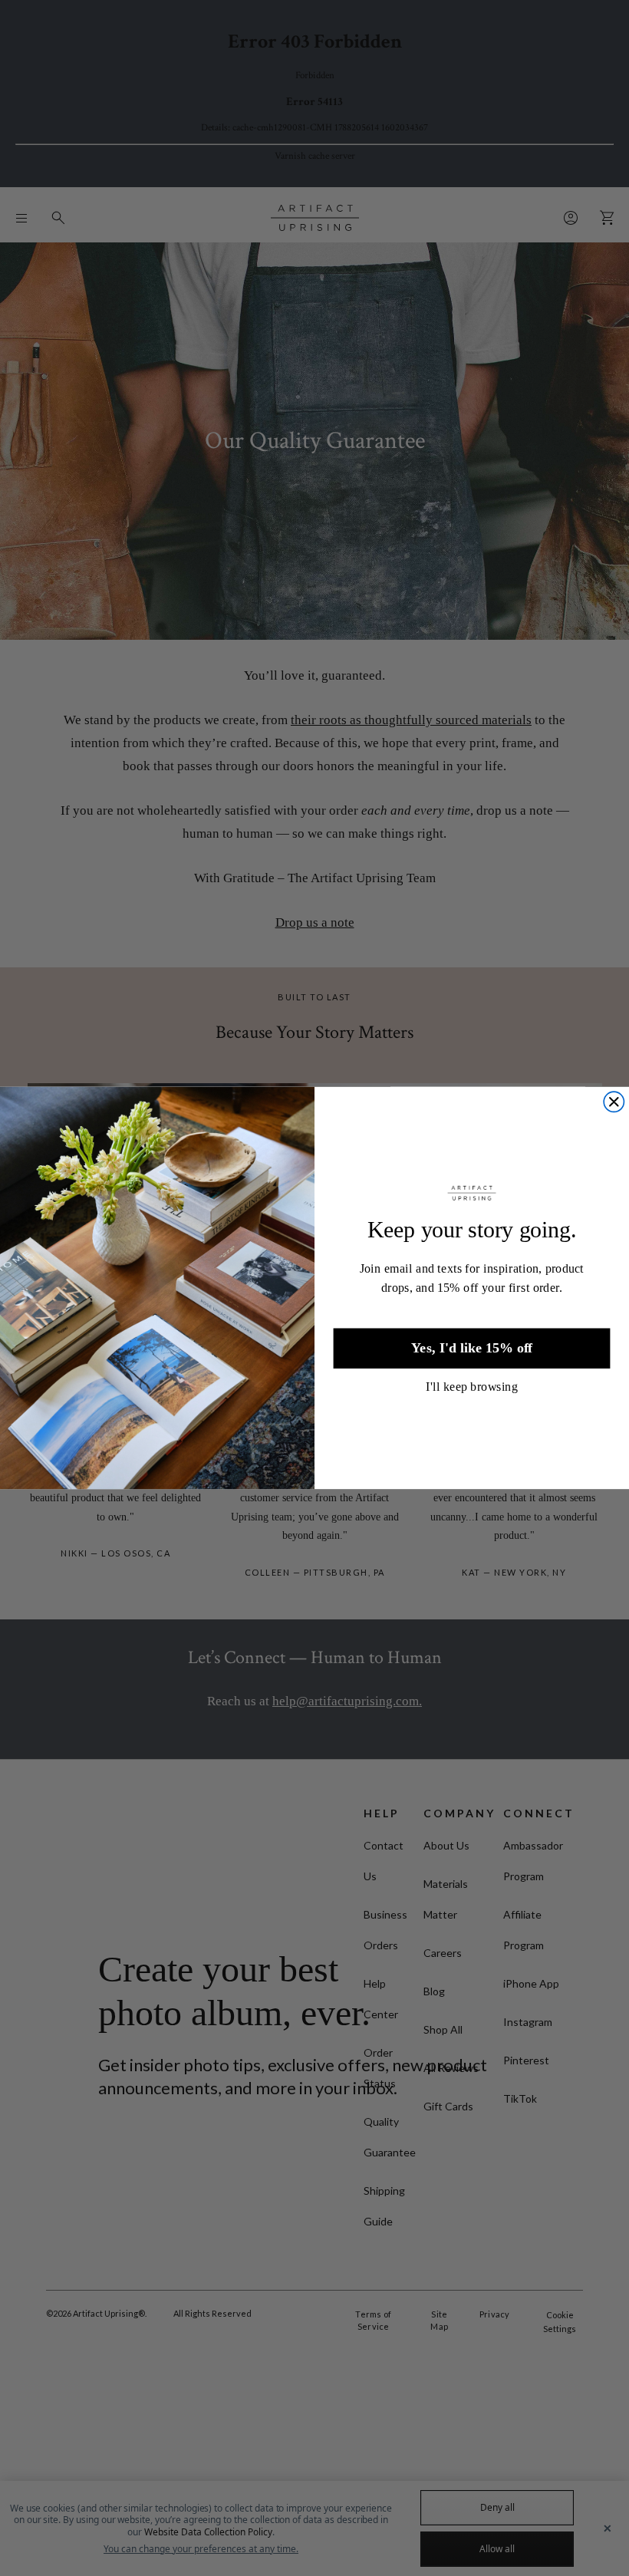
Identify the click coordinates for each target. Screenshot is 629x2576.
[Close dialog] (614, 1102)
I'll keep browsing (472, 1386)
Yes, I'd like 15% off (472, 1348)
